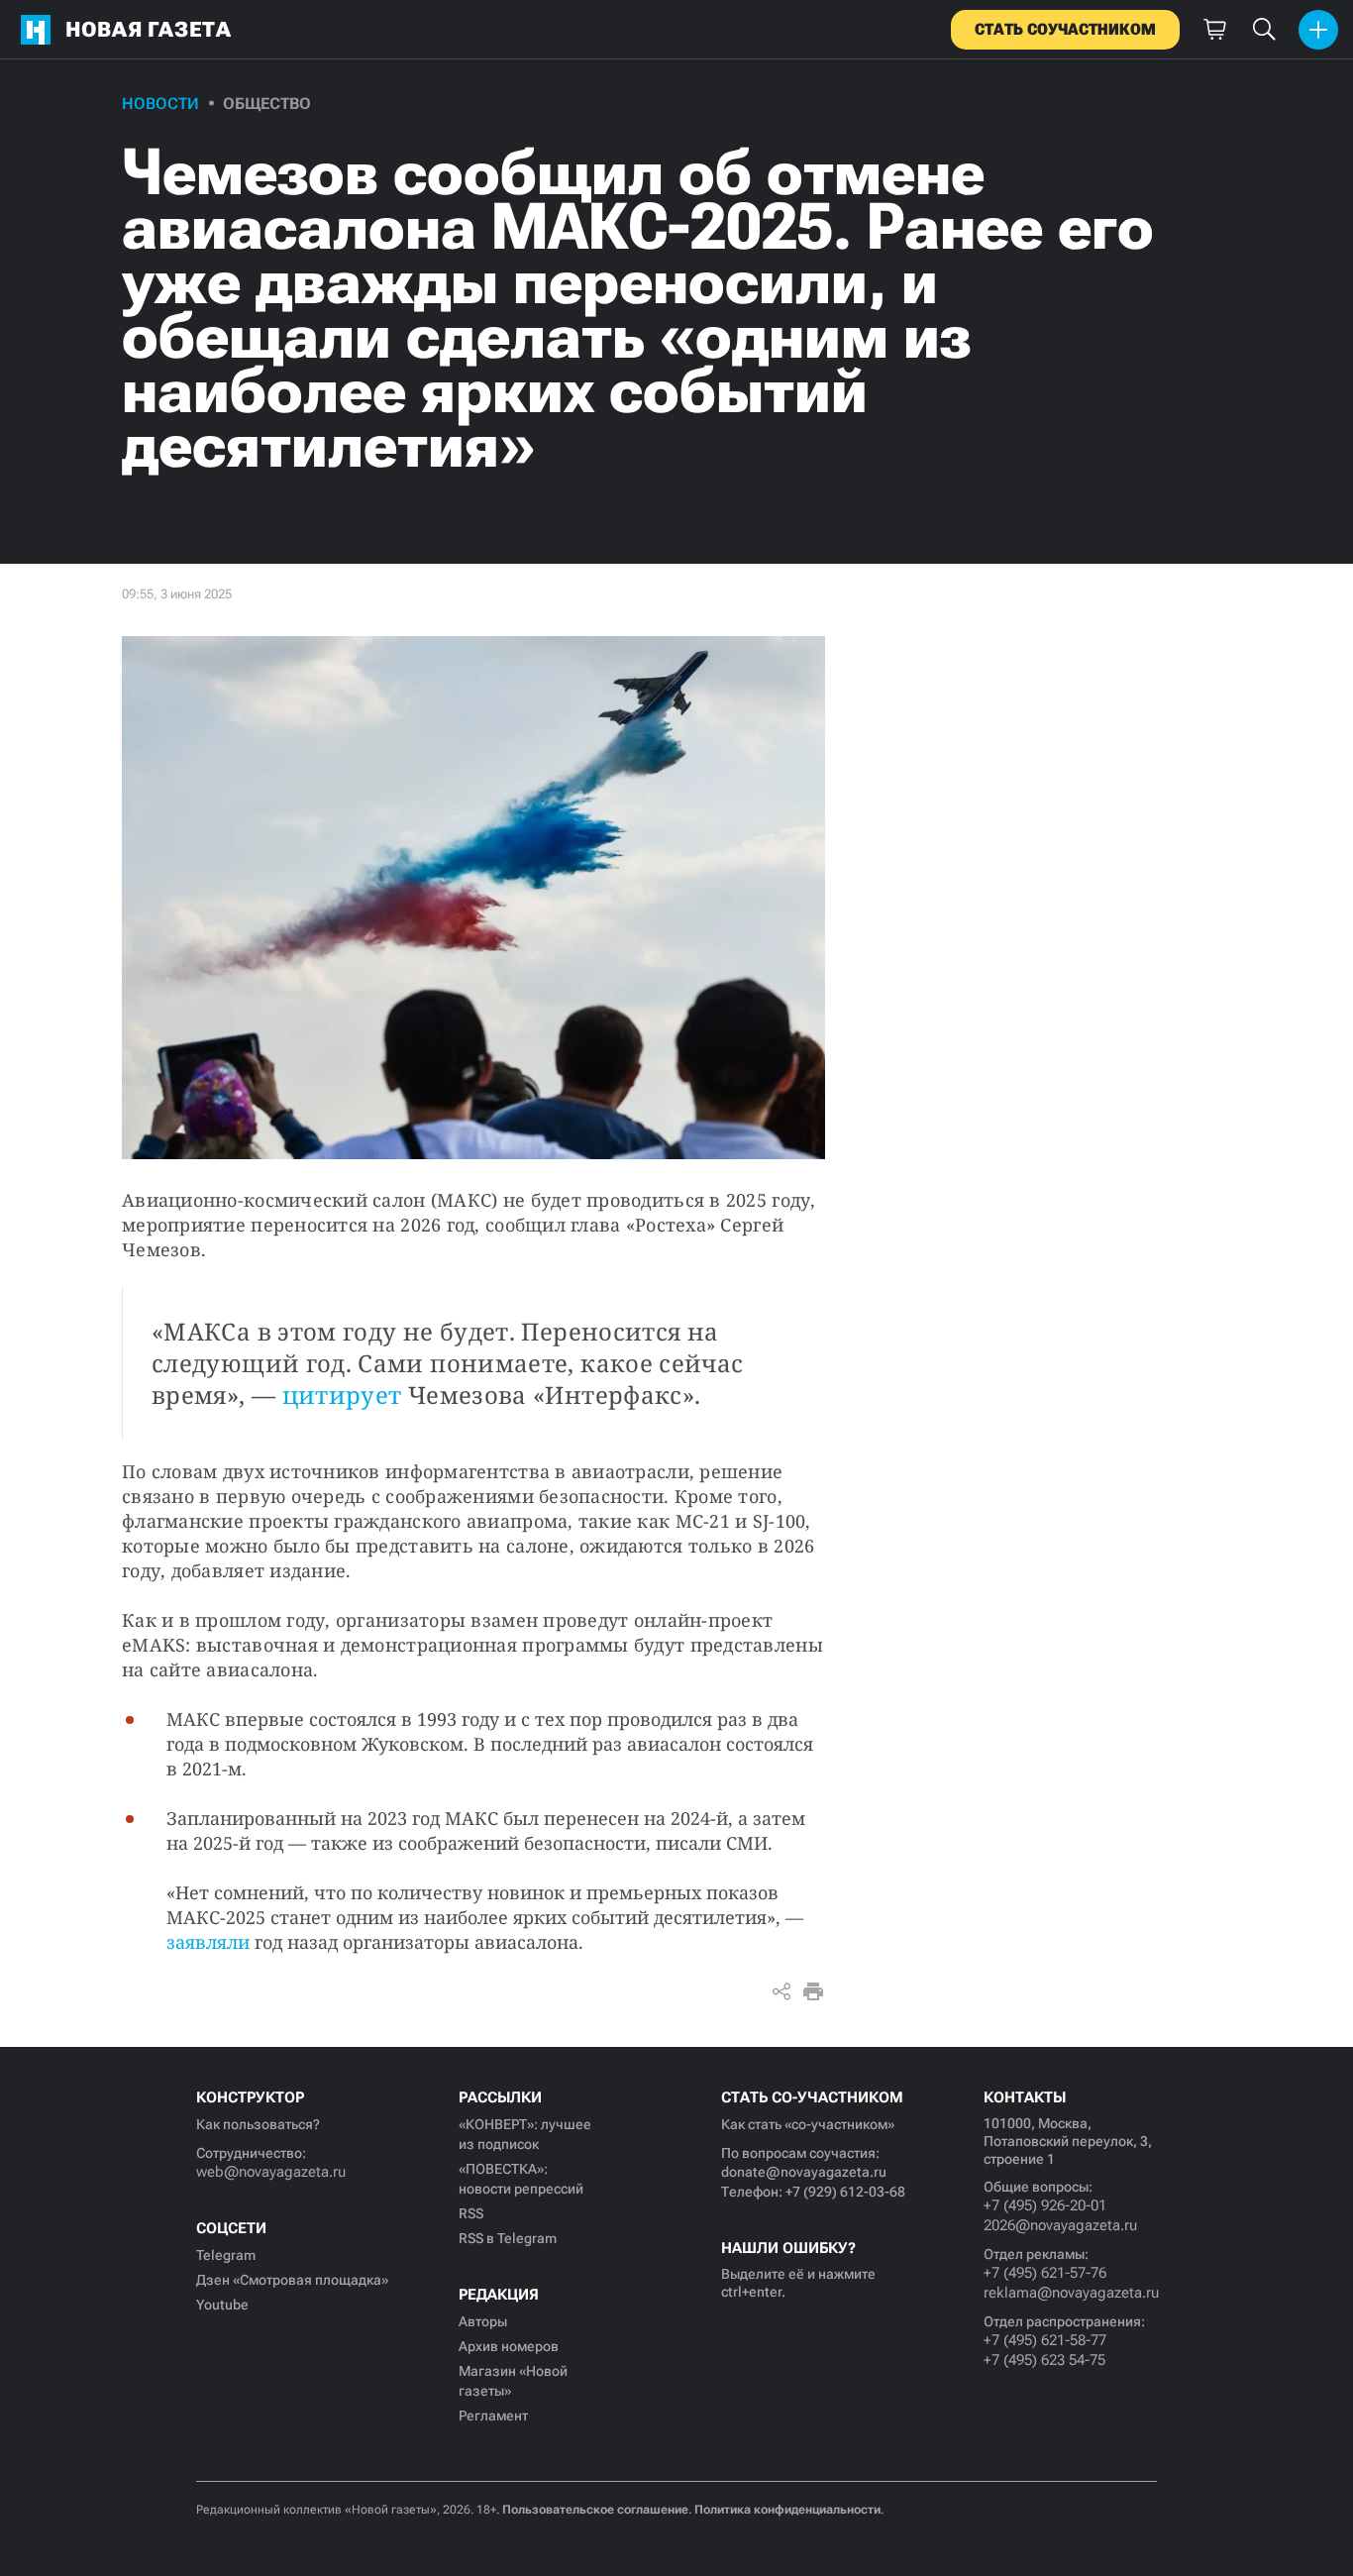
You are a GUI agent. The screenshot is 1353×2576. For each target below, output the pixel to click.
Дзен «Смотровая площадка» (292, 2280)
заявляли (208, 1942)
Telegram (226, 2255)
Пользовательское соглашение (595, 2510)
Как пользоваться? (258, 2124)
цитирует (342, 1395)
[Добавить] (1318, 30)
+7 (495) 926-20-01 (1045, 2205)
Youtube (222, 2305)
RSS (471, 2213)
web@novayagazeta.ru (271, 2172)
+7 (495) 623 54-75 (1044, 2360)
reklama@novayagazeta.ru (1070, 2293)
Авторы (483, 2321)
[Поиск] (1264, 30)
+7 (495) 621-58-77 (1045, 2340)
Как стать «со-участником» (808, 2124)
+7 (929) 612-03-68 (845, 2192)
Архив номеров (509, 2346)
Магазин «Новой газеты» (513, 2381)
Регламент (493, 2415)
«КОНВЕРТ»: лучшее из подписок (525, 2134)
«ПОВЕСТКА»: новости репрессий (521, 2179)
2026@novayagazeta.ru (1060, 2225)
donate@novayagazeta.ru (804, 2172)
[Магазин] (1214, 30)
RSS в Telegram (508, 2238)
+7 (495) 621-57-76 (1045, 2273)
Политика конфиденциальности (787, 2510)
